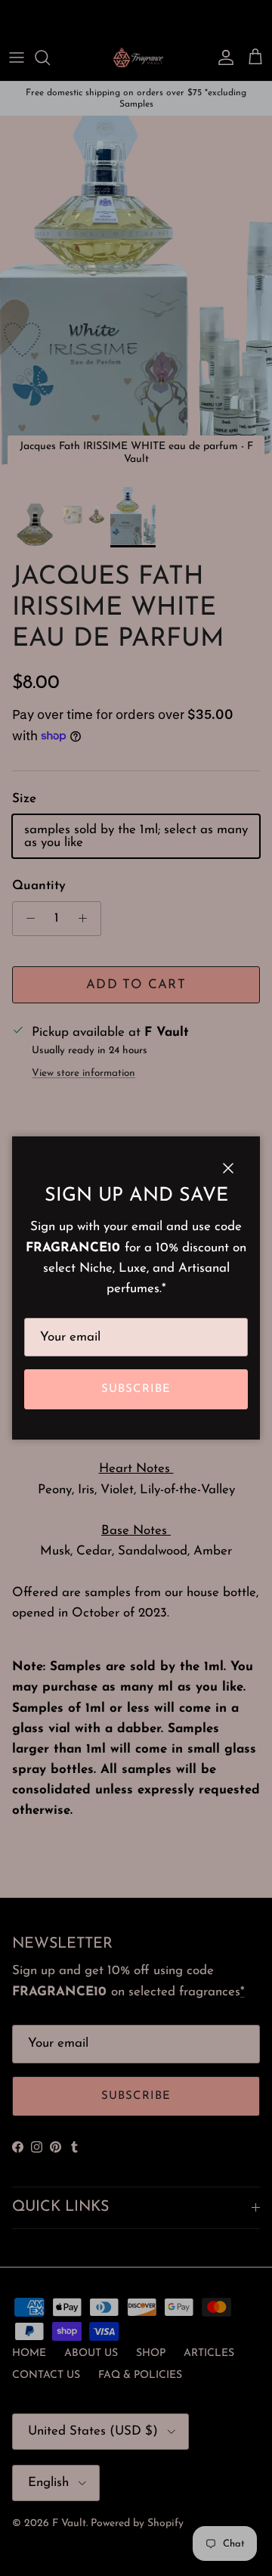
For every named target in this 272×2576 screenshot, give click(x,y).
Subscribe (136, 1389)
